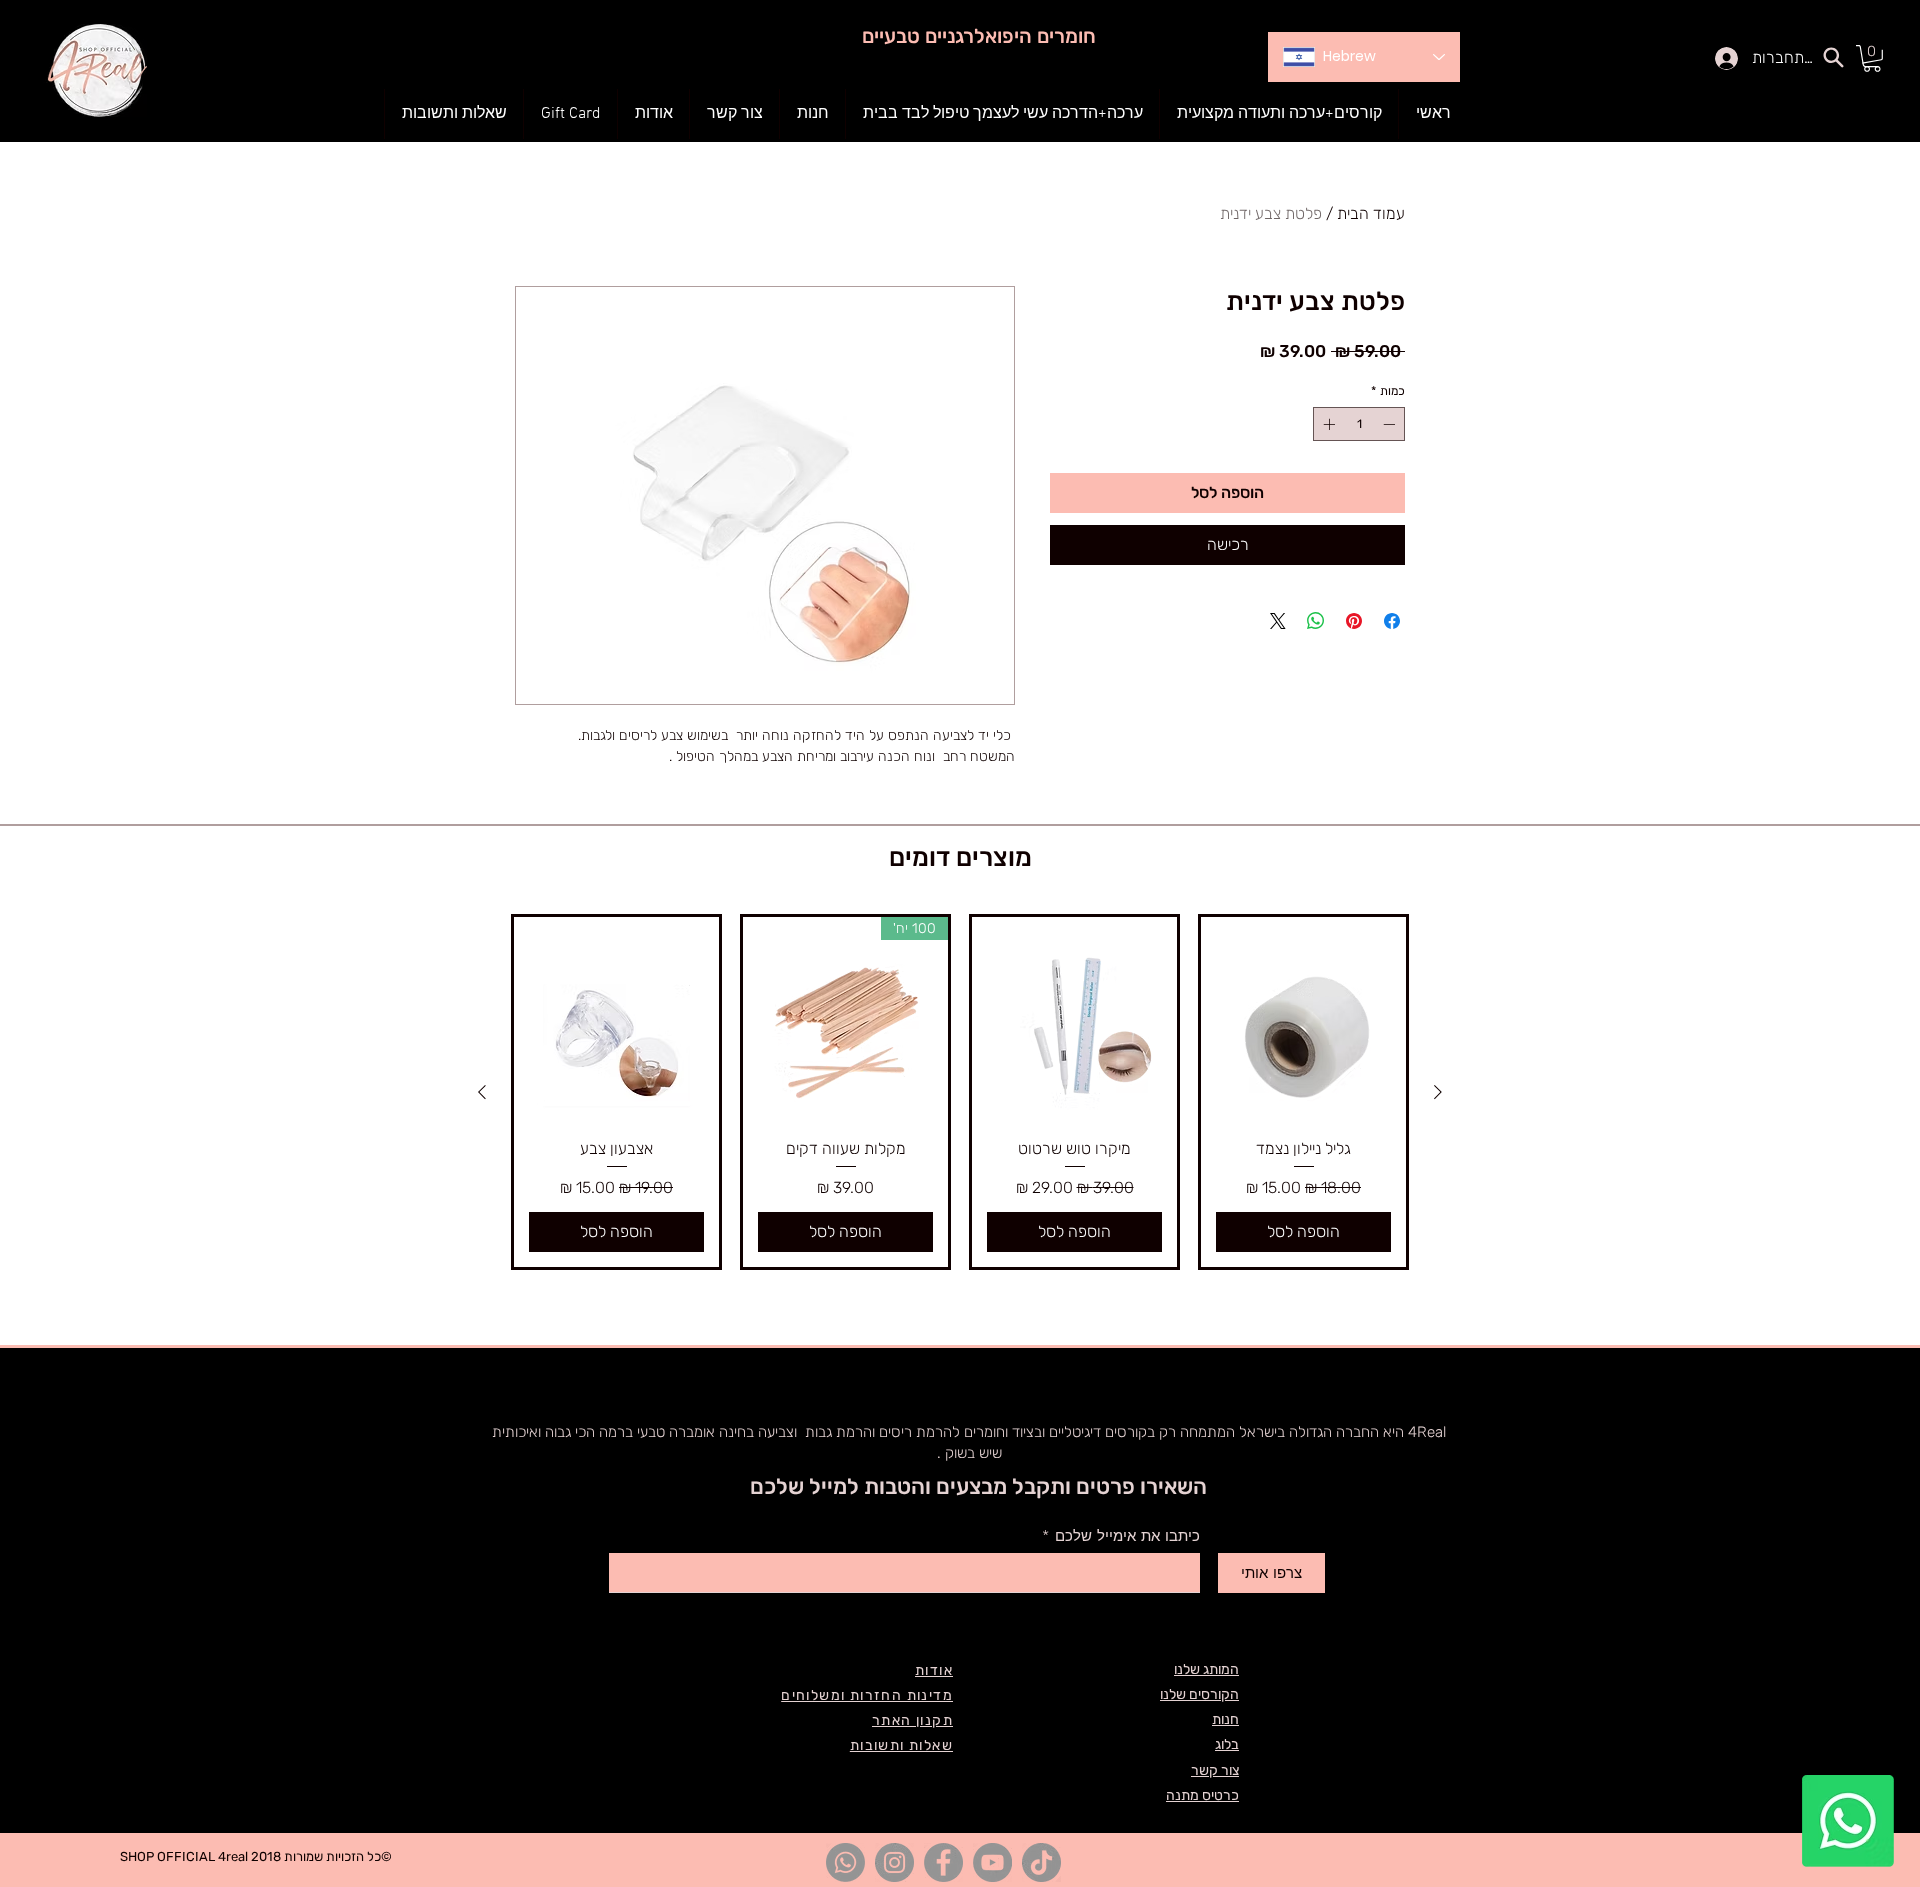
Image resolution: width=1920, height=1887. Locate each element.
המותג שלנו (1206, 1669)
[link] (1872, 58)
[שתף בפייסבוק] (1392, 621)
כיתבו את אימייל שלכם (1127, 1536)
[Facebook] (943, 1862)
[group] (960, 1092)
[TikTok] (1041, 1862)
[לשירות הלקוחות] (1848, 1821)
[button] (812, 114)
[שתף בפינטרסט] (1354, 621)
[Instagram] (894, 1862)
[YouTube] (992, 1862)
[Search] (1833, 57)
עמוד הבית (1371, 213)
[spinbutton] (1359, 424)
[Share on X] (1278, 621)
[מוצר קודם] (1438, 1092)
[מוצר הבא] (482, 1092)
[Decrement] (1391, 424)
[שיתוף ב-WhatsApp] (1316, 621)
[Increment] (1327, 424)
